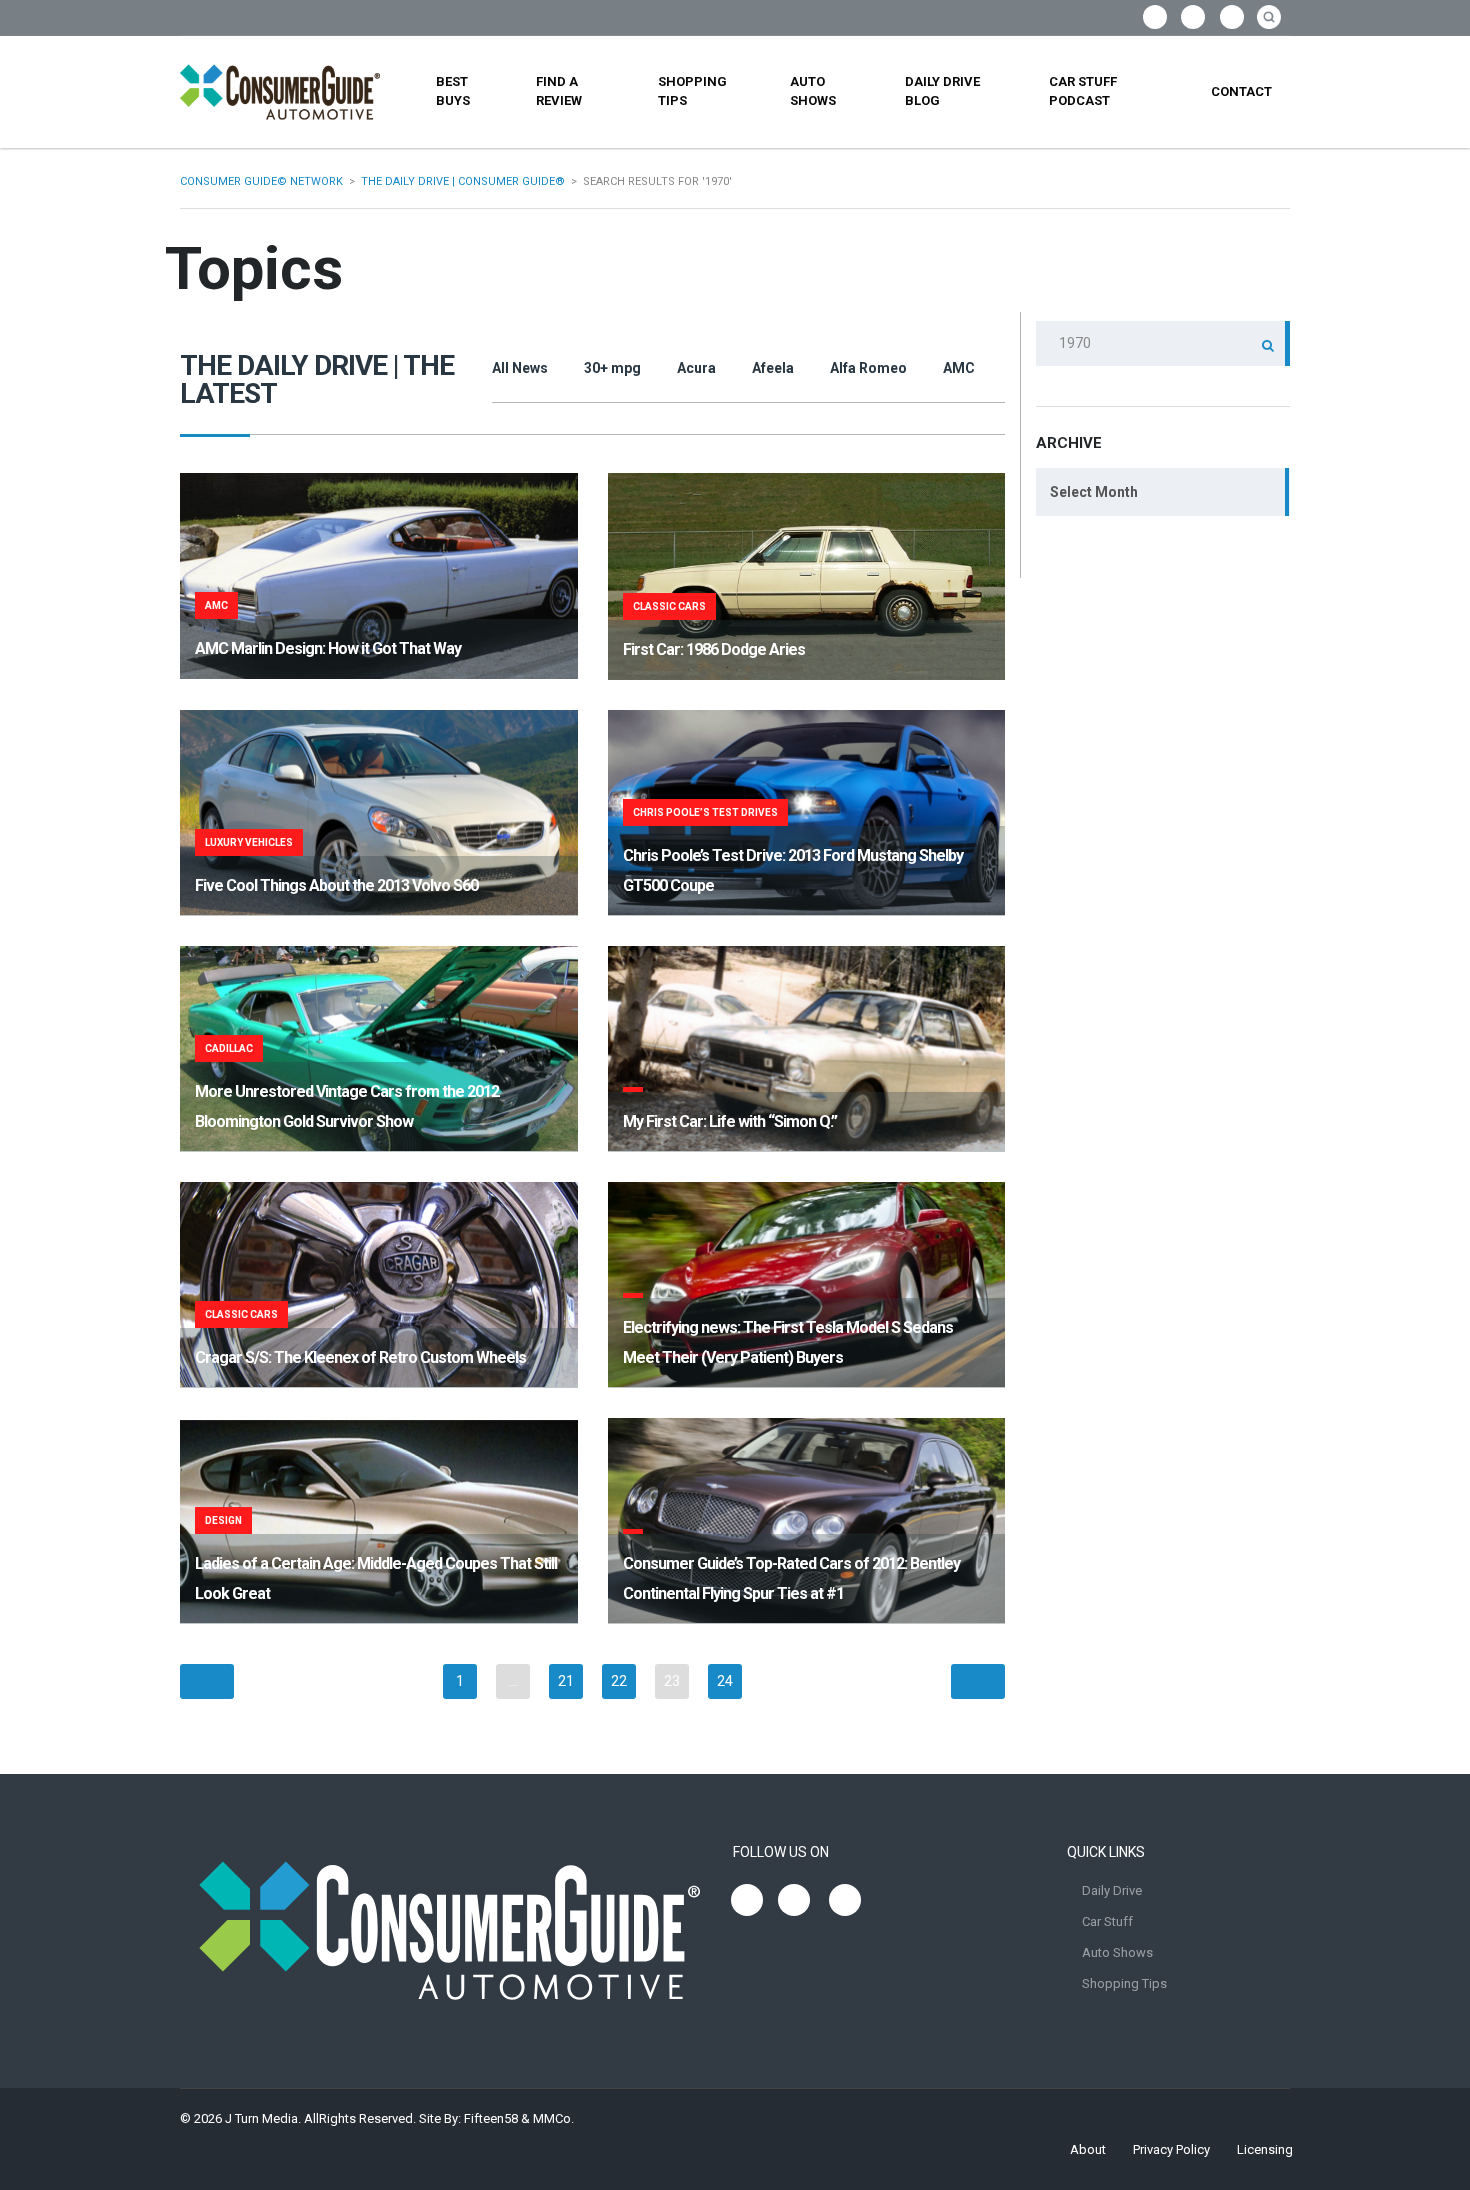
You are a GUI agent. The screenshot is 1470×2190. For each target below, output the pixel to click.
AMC (959, 368)
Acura (696, 368)
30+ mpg (612, 368)
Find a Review (559, 91)
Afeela (773, 368)
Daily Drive (1112, 1890)
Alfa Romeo (868, 368)
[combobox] (1163, 492)
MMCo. (553, 2118)
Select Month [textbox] (1094, 492)
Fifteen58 (491, 2118)
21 (566, 1681)
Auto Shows (813, 91)
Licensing (1265, 2149)
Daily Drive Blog (942, 91)
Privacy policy (1171, 2149)
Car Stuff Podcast (1083, 91)
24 (725, 1681)
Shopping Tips (692, 91)
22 (619, 1681)
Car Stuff (1107, 1921)
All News (520, 368)
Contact (1241, 91)
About (1088, 2149)
